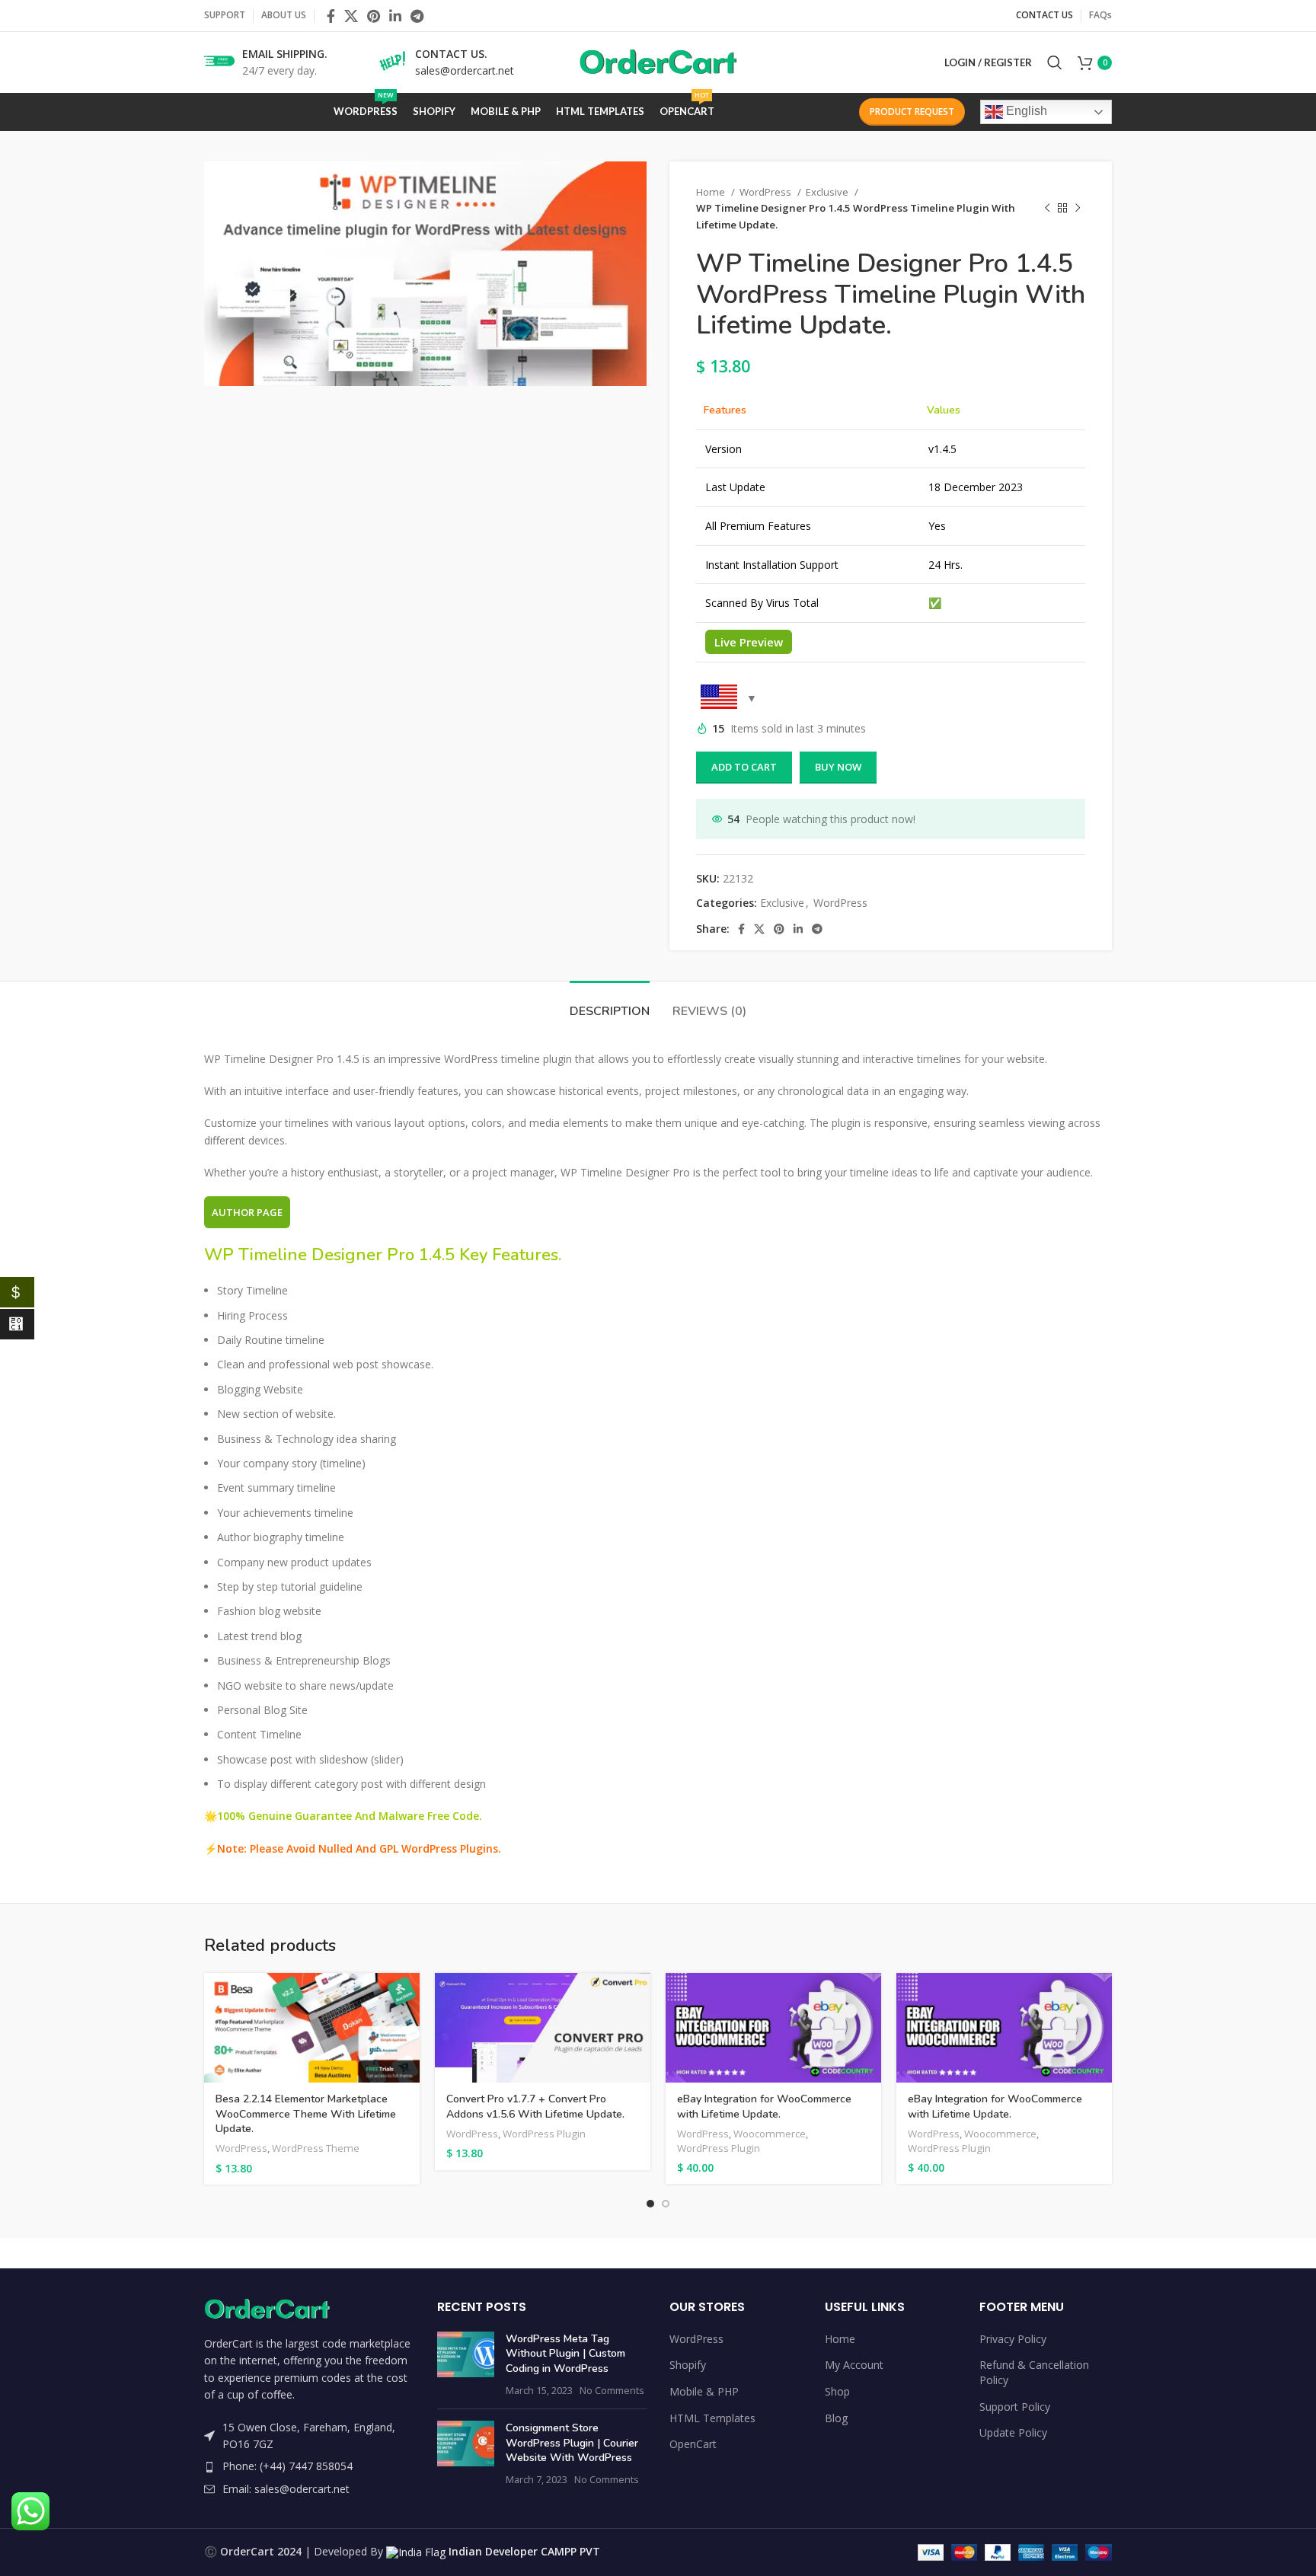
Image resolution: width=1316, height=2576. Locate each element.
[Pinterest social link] (374, 16)
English (1025, 111)
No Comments (612, 2391)
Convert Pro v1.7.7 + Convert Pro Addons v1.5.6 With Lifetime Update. (535, 2107)
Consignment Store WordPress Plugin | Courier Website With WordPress (572, 2443)
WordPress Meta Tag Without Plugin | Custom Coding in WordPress (565, 2354)
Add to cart (744, 767)
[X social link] (351, 16)
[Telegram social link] (417, 16)
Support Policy (1015, 2407)
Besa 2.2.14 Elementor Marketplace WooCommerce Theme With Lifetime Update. (306, 2114)
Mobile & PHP (704, 2391)
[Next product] (1078, 209)
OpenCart (693, 2444)
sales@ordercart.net (465, 70)
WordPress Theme (316, 2148)
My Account (854, 2365)
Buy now (838, 767)
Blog (836, 2418)
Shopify (688, 2365)
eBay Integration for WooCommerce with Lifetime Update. (764, 2107)
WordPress (767, 192)
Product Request (912, 112)
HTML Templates (712, 2418)
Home (712, 192)
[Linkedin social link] (395, 16)
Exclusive (828, 192)
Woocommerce (770, 2134)
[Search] (1055, 62)
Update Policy (1013, 2432)
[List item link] (309, 2466)
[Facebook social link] (331, 16)
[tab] (610, 1004)
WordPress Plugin (544, 2134)
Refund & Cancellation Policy (1034, 2372)
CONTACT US (1044, 15)
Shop (837, 2391)
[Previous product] (1047, 209)
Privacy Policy (1013, 2339)
